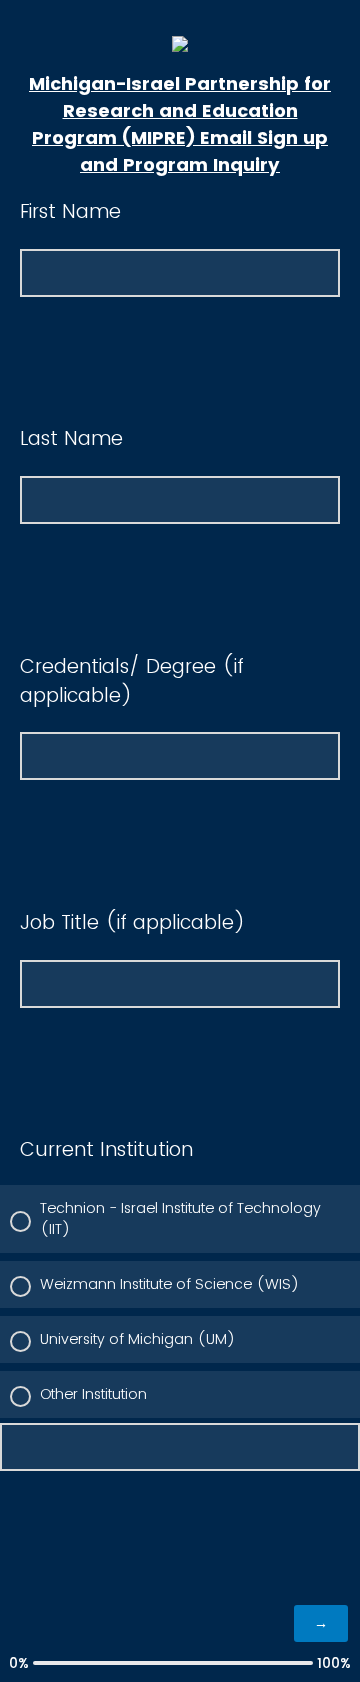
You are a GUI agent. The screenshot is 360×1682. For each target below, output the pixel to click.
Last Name (71, 438)
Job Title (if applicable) (132, 922)
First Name (70, 211)
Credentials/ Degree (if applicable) (132, 681)
